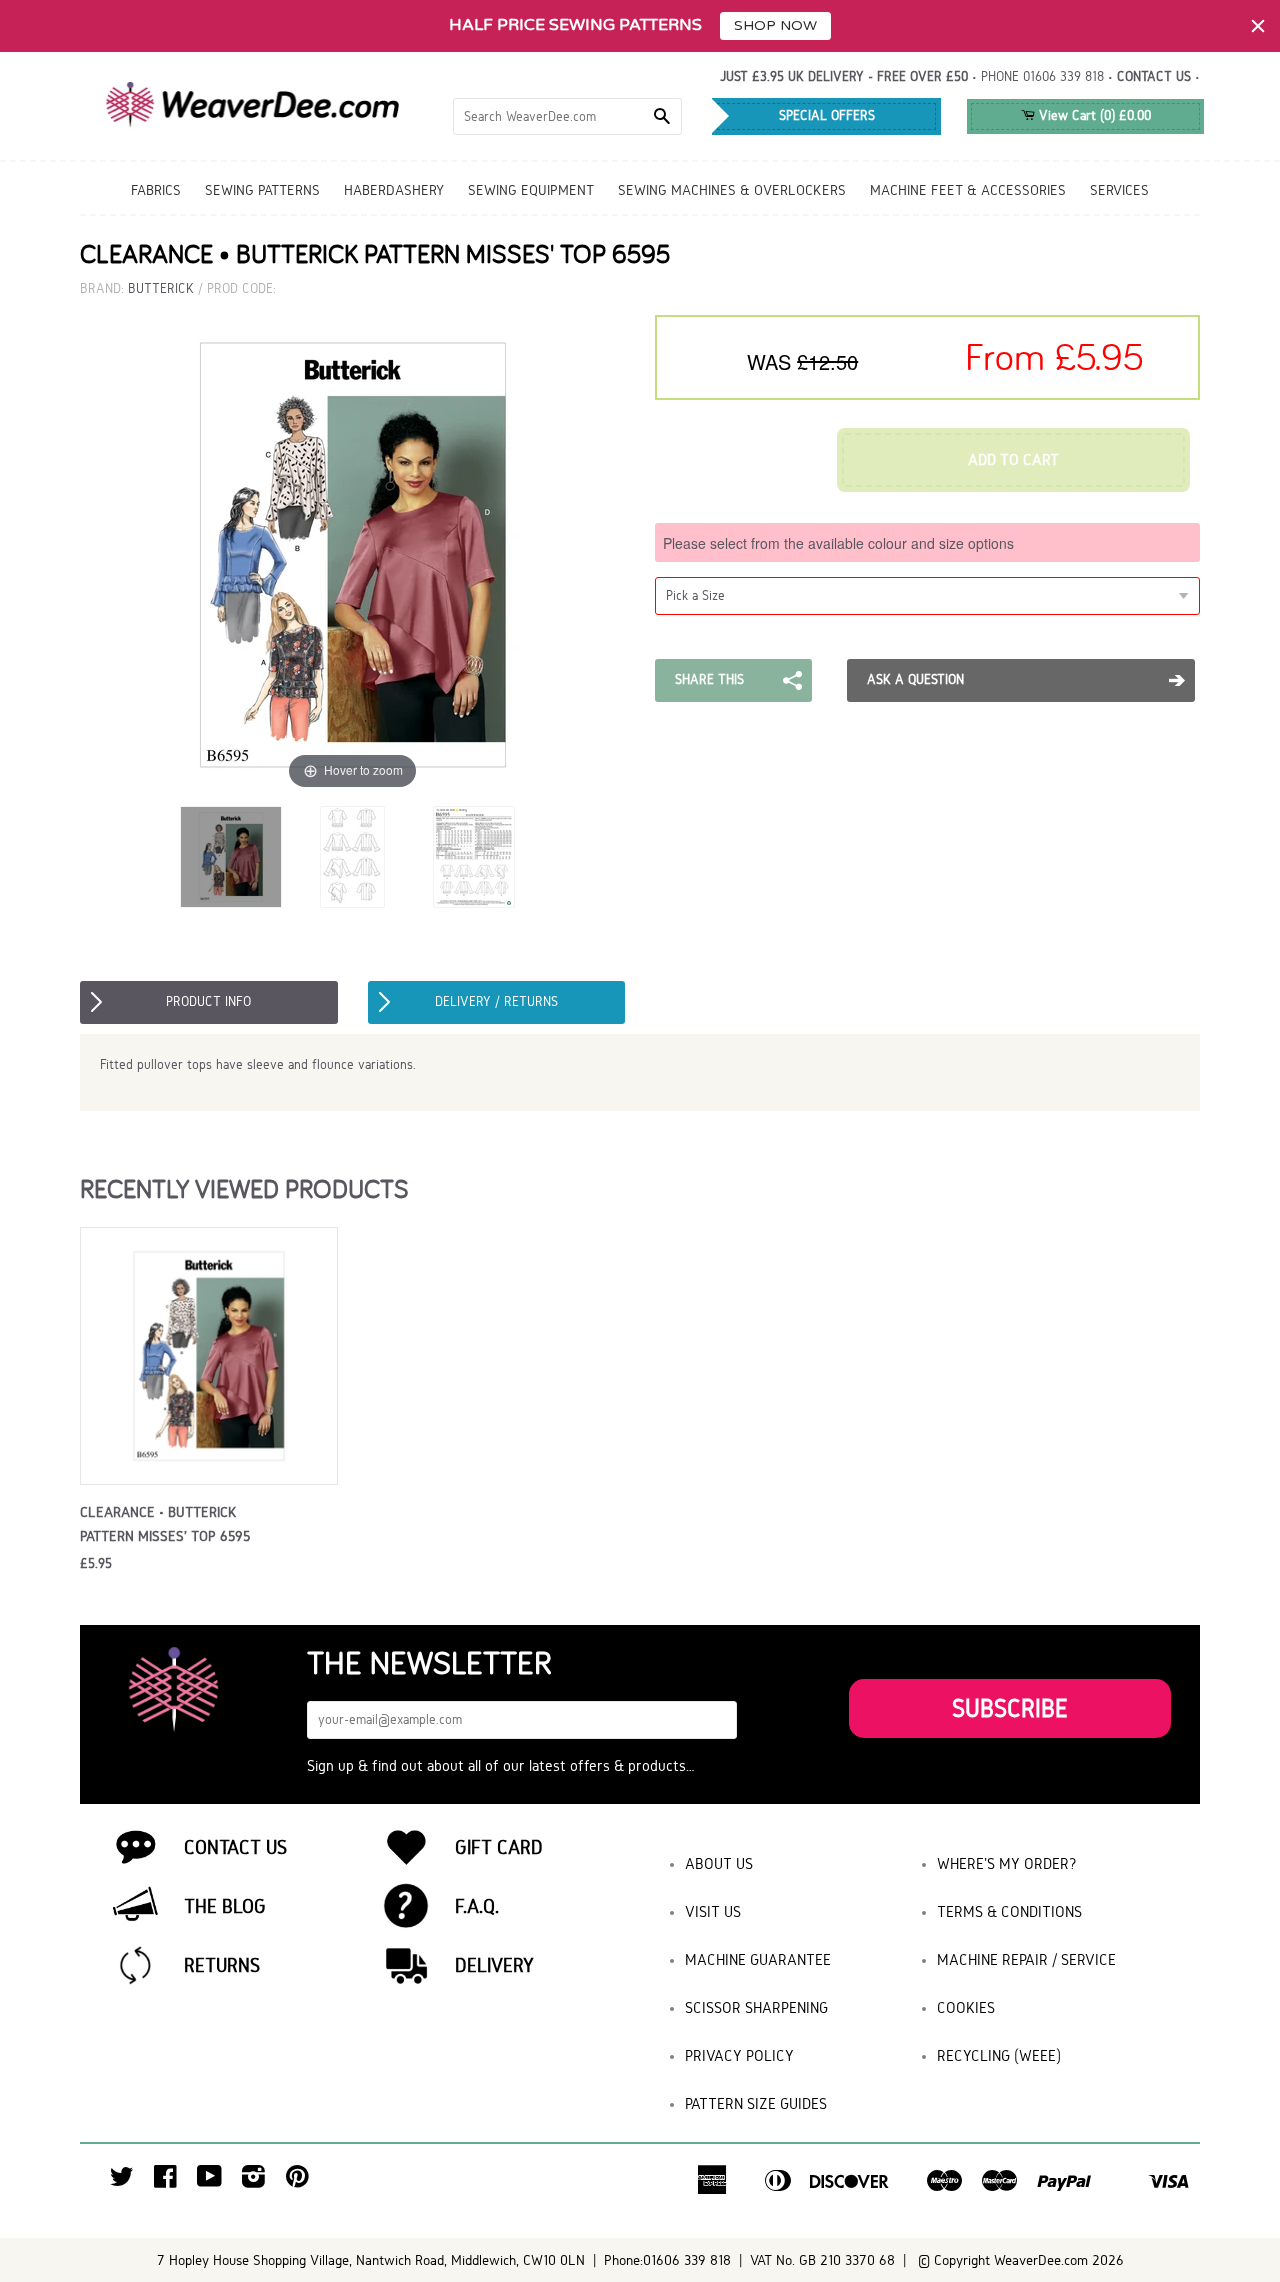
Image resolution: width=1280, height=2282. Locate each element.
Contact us (1154, 76)
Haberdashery (394, 190)
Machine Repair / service (1026, 1959)
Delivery (494, 1965)
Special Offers (827, 115)
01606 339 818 (1063, 76)
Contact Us (235, 1847)
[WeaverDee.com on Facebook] (165, 2181)
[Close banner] (1258, 26)
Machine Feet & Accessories (968, 190)
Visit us (713, 1911)
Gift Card (499, 1847)
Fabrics (156, 190)
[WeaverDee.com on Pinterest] (297, 2181)
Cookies (966, 2007)
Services (1119, 190)
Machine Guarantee (758, 1959)
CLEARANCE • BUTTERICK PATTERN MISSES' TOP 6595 (165, 1524)
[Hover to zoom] (353, 554)
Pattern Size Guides (756, 2103)
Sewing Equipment (531, 190)
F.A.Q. (477, 1906)
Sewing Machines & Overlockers (732, 190)
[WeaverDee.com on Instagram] (253, 2181)
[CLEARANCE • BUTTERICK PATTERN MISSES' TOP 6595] (231, 857)
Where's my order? (1007, 1863)
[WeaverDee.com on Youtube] (209, 2181)
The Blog (225, 1906)
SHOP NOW (775, 25)
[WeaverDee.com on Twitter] (122, 2181)
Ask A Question (915, 679)
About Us (719, 1863)
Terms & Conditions (1009, 1911)
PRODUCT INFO (208, 1001)
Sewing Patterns (262, 190)
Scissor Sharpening (756, 2007)
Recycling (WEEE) (999, 2055)
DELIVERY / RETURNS (496, 1001)
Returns (222, 1965)
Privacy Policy (739, 2055)
